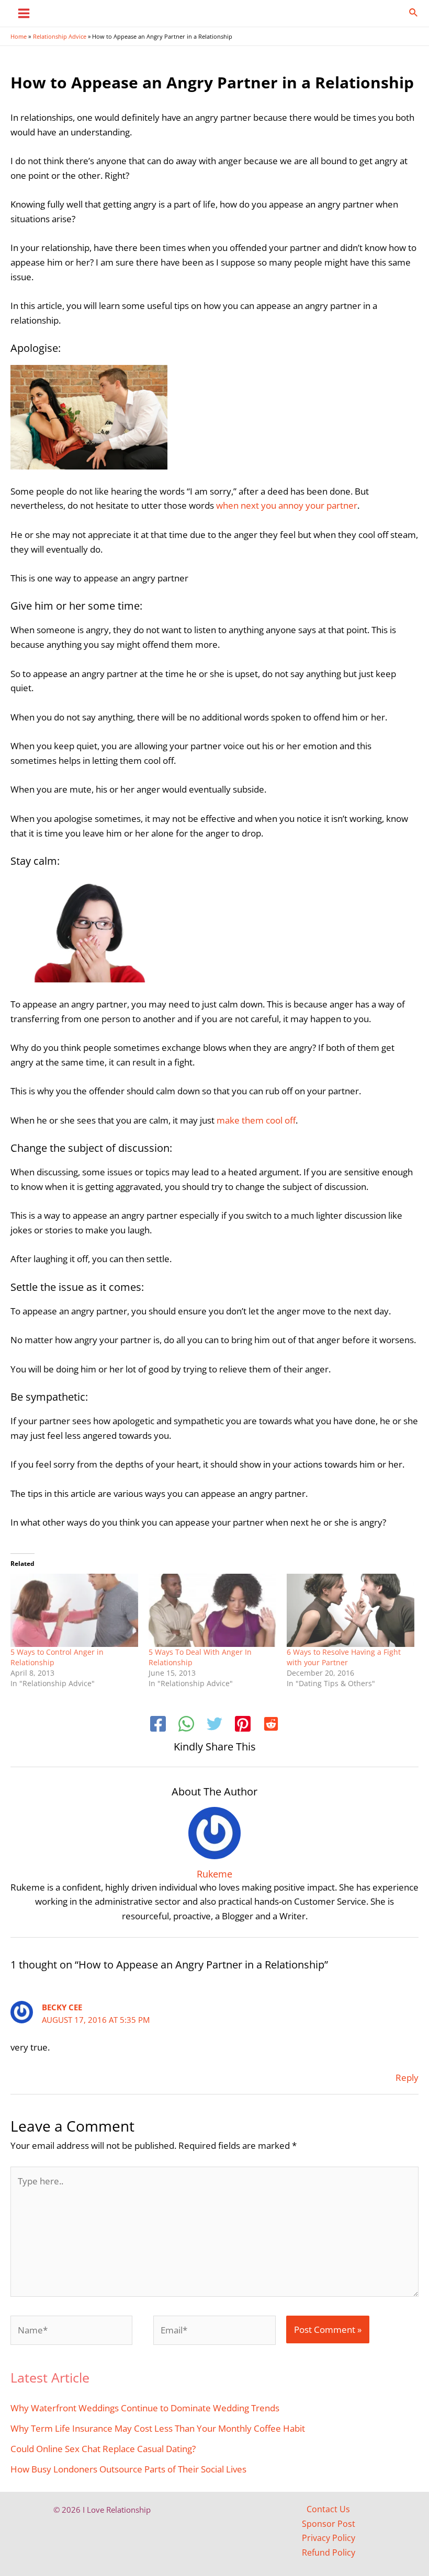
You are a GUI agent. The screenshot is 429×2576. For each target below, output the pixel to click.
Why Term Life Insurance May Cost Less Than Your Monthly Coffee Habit (158, 2428)
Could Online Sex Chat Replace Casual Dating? (103, 2448)
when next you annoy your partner (287, 505)
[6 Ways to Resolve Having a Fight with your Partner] (351, 1610)
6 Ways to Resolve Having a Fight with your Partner (344, 1657)
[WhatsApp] (186, 1725)
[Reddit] (271, 1725)
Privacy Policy (329, 2538)
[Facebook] (158, 1725)
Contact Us (328, 2509)
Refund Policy (329, 2552)
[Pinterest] (243, 1725)
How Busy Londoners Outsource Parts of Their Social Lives (128, 2469)
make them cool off (256, 1120)
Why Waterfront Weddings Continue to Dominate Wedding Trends (145, 2408)
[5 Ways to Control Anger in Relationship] (74, 1610)
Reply (407, 2077)
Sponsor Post (329, 2524)
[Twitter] (214, 1725)
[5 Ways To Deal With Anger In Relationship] (212, 1610)
